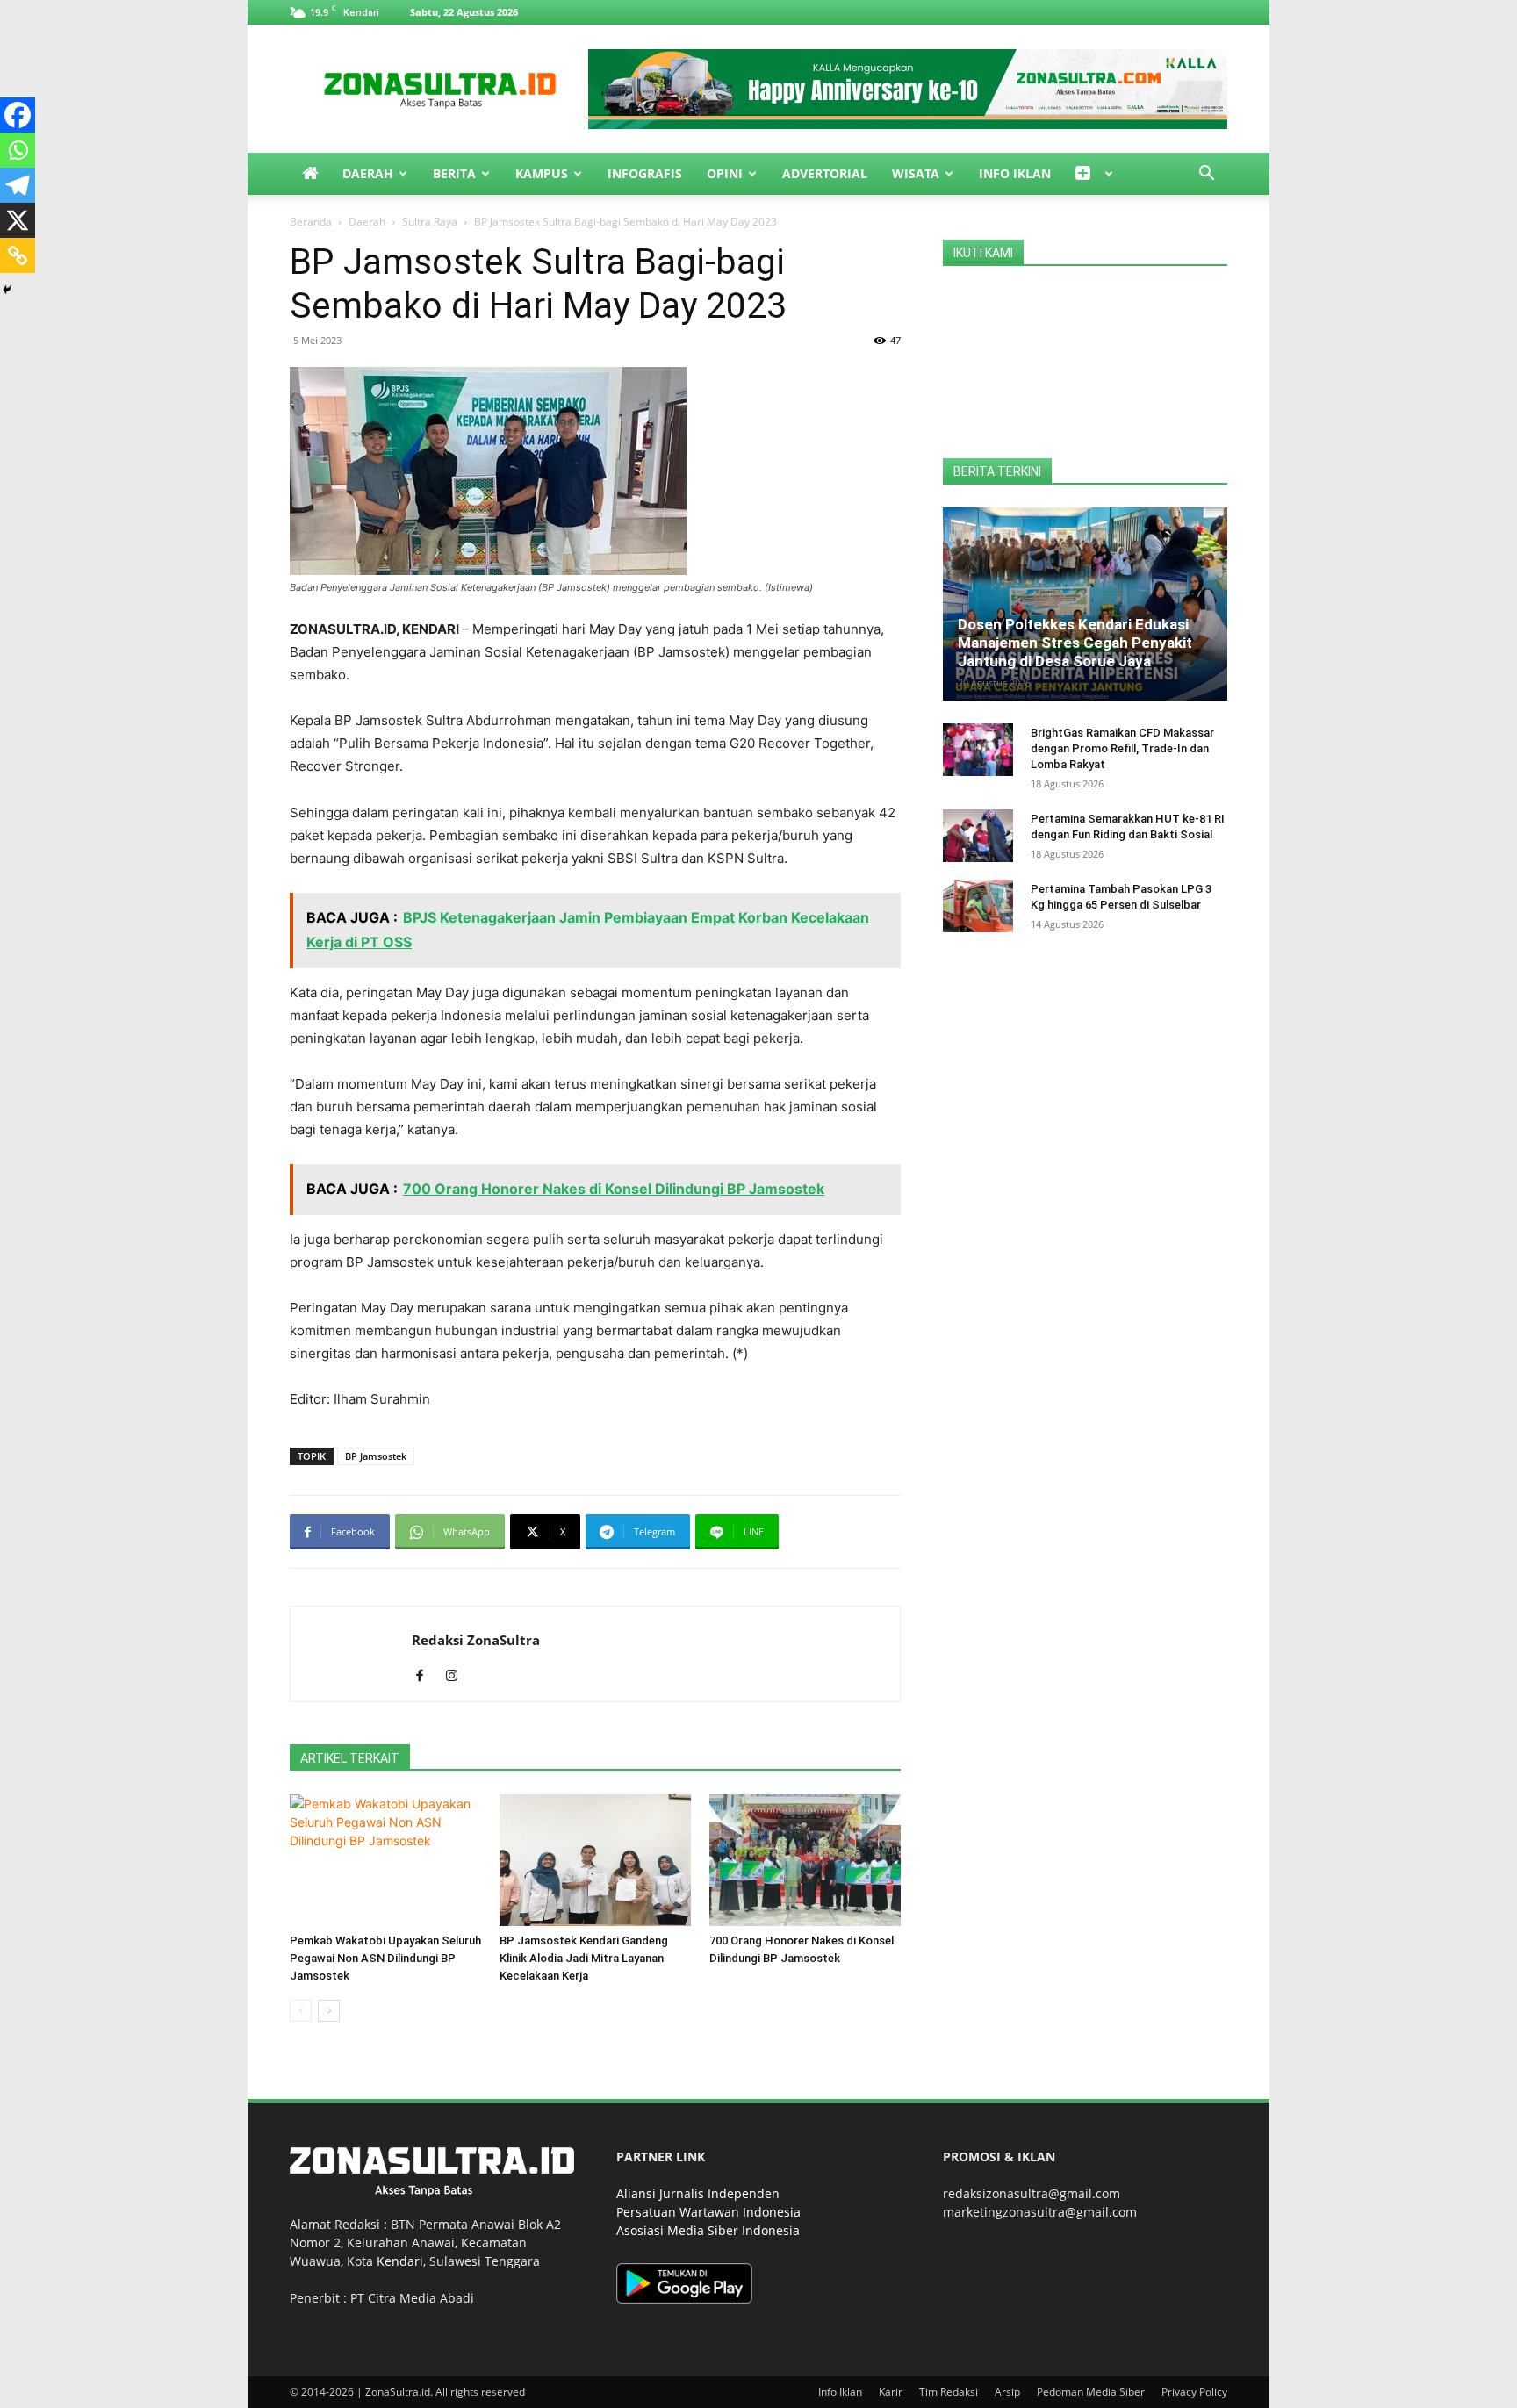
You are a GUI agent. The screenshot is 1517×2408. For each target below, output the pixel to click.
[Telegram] (18, 185)
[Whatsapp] (18, 150)
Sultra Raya (430, 222)
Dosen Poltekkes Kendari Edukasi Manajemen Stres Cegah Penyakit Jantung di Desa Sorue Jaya (1075, 643)
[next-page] (329, 2011)
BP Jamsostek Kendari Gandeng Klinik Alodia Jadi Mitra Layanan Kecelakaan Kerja (584, 1958)
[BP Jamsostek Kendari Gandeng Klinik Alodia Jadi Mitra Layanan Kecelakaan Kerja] (595, 1860)
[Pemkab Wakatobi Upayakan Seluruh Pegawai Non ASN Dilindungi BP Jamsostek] (385, 1860)
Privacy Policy (1194, 2392)
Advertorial (825, 173)
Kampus (542, 173)
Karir (891, 2392)
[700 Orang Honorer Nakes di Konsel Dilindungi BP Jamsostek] (805, 1860)
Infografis (645, 173)
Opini (725, 173)
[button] (1206, 175)
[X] (18, 220)
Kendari (400, 2261)
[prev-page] (301, 2011)
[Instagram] (458, 1677)
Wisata (916, 173)
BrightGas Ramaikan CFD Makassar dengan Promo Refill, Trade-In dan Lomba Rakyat (1122, 748)
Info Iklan (1015, 173)
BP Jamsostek (376, 1456)
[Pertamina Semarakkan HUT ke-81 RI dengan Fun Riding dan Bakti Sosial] (978, 836)
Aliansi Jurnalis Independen (698, 2193)
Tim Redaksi (949, 2392)
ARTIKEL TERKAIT (350, 1758)
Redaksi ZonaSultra (476, 1640)
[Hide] (7, 290)
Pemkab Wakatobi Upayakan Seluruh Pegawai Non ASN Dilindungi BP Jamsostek (385, 1958)
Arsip (1007, 2392)
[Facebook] (18, 115)
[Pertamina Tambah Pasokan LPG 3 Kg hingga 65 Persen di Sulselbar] (978, 906)
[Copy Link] (18, 255)
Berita (454, 173)
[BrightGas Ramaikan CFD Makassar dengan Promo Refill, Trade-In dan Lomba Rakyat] (978, 750)
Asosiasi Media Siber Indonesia (708, 2230)
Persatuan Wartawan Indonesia (708, 2212)
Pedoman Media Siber (1091, 2392)
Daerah (368, 173)
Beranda (311, 222)
